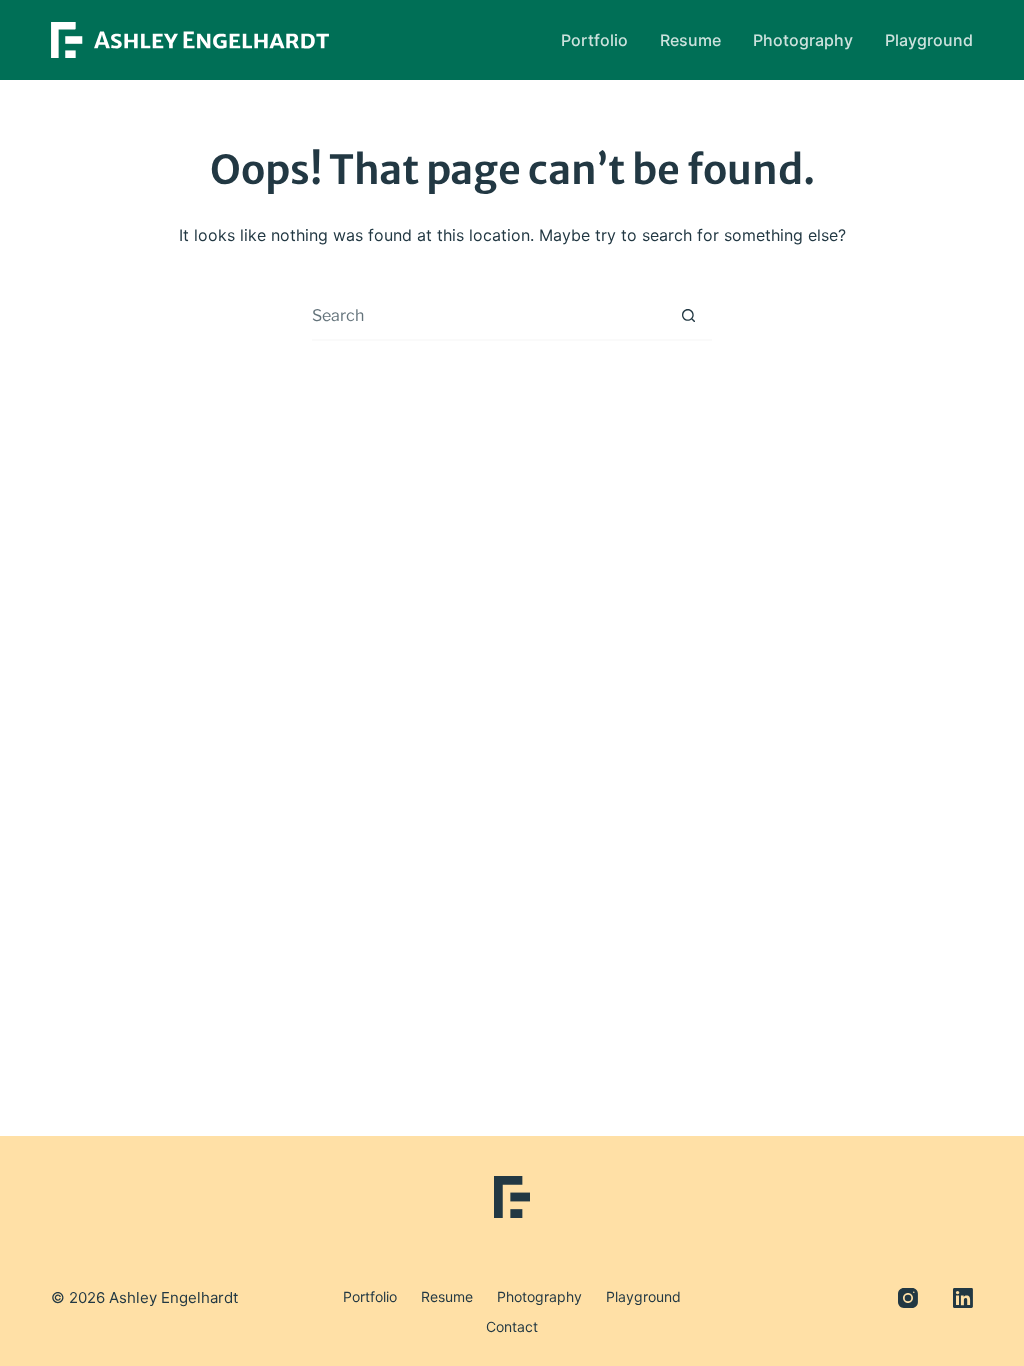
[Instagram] (908, 1298)
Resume (690, 40)
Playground (929, 40)
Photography (803, 40)
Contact (512, 1326)
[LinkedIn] (963, 1298)
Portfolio (594, 40)
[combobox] (488, 315)
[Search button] (688, 315)
